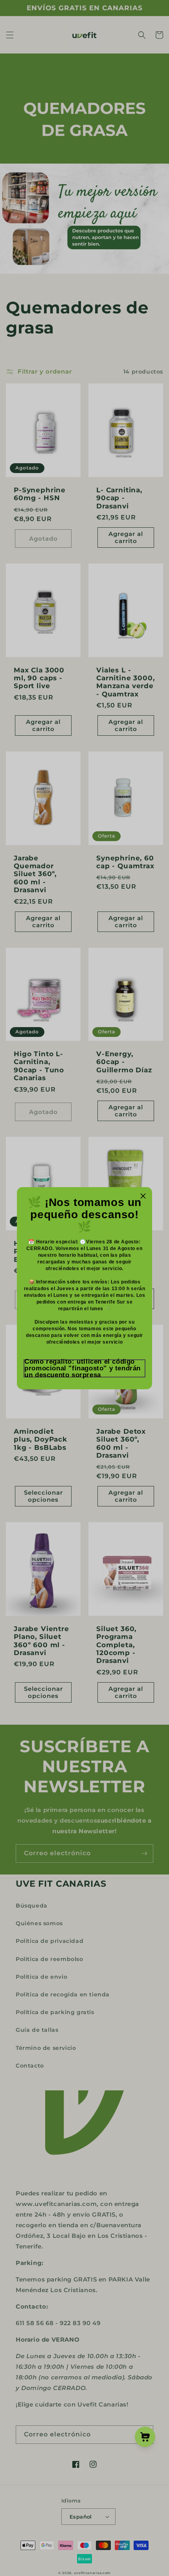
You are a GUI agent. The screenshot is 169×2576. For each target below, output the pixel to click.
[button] (84, 1368)
